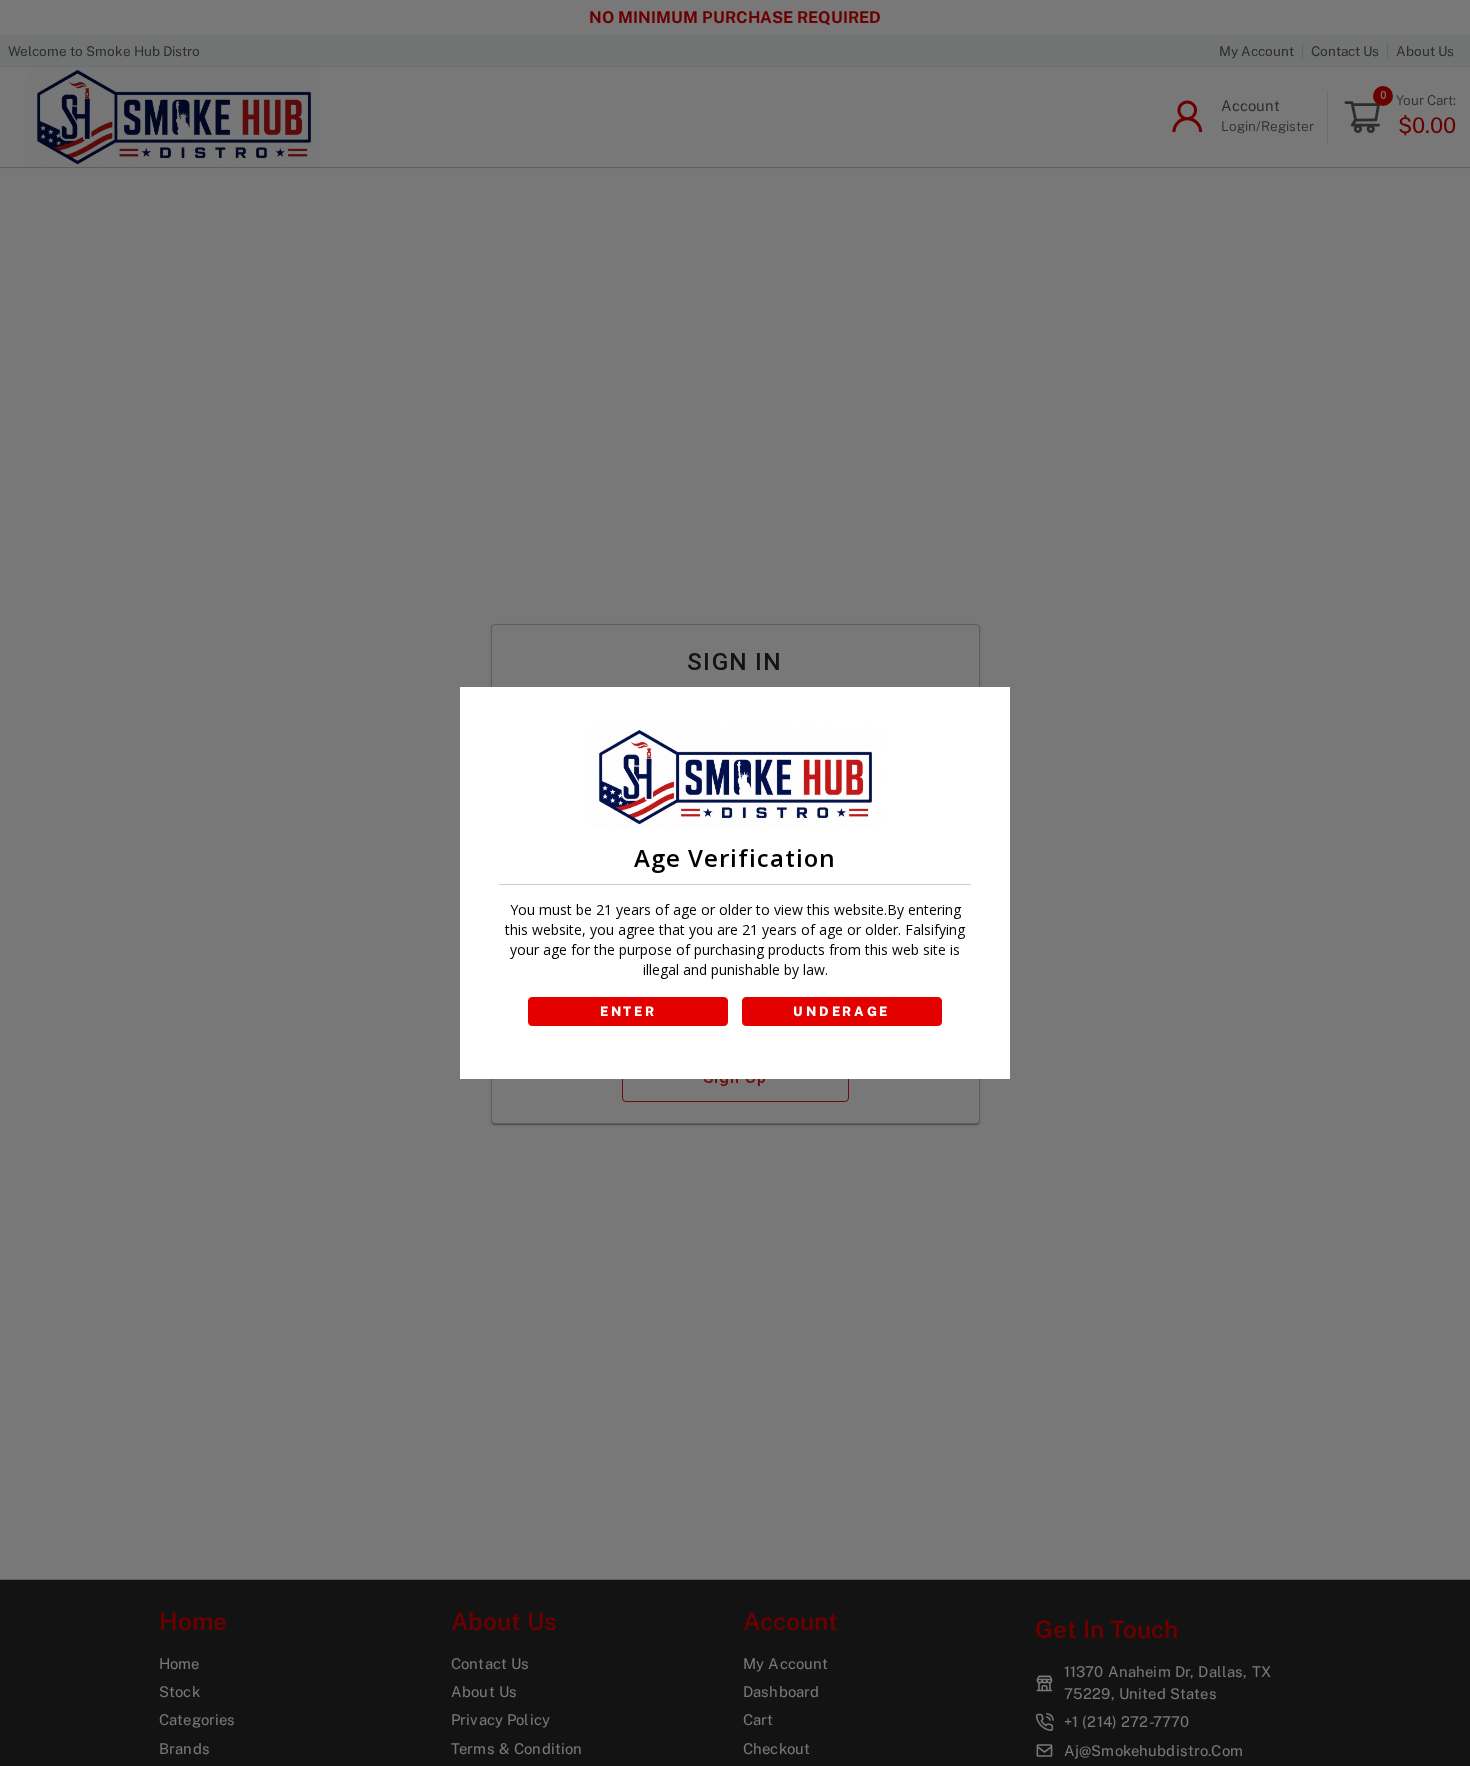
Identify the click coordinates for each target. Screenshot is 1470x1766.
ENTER (628, 1011)
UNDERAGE (841, 1011)
